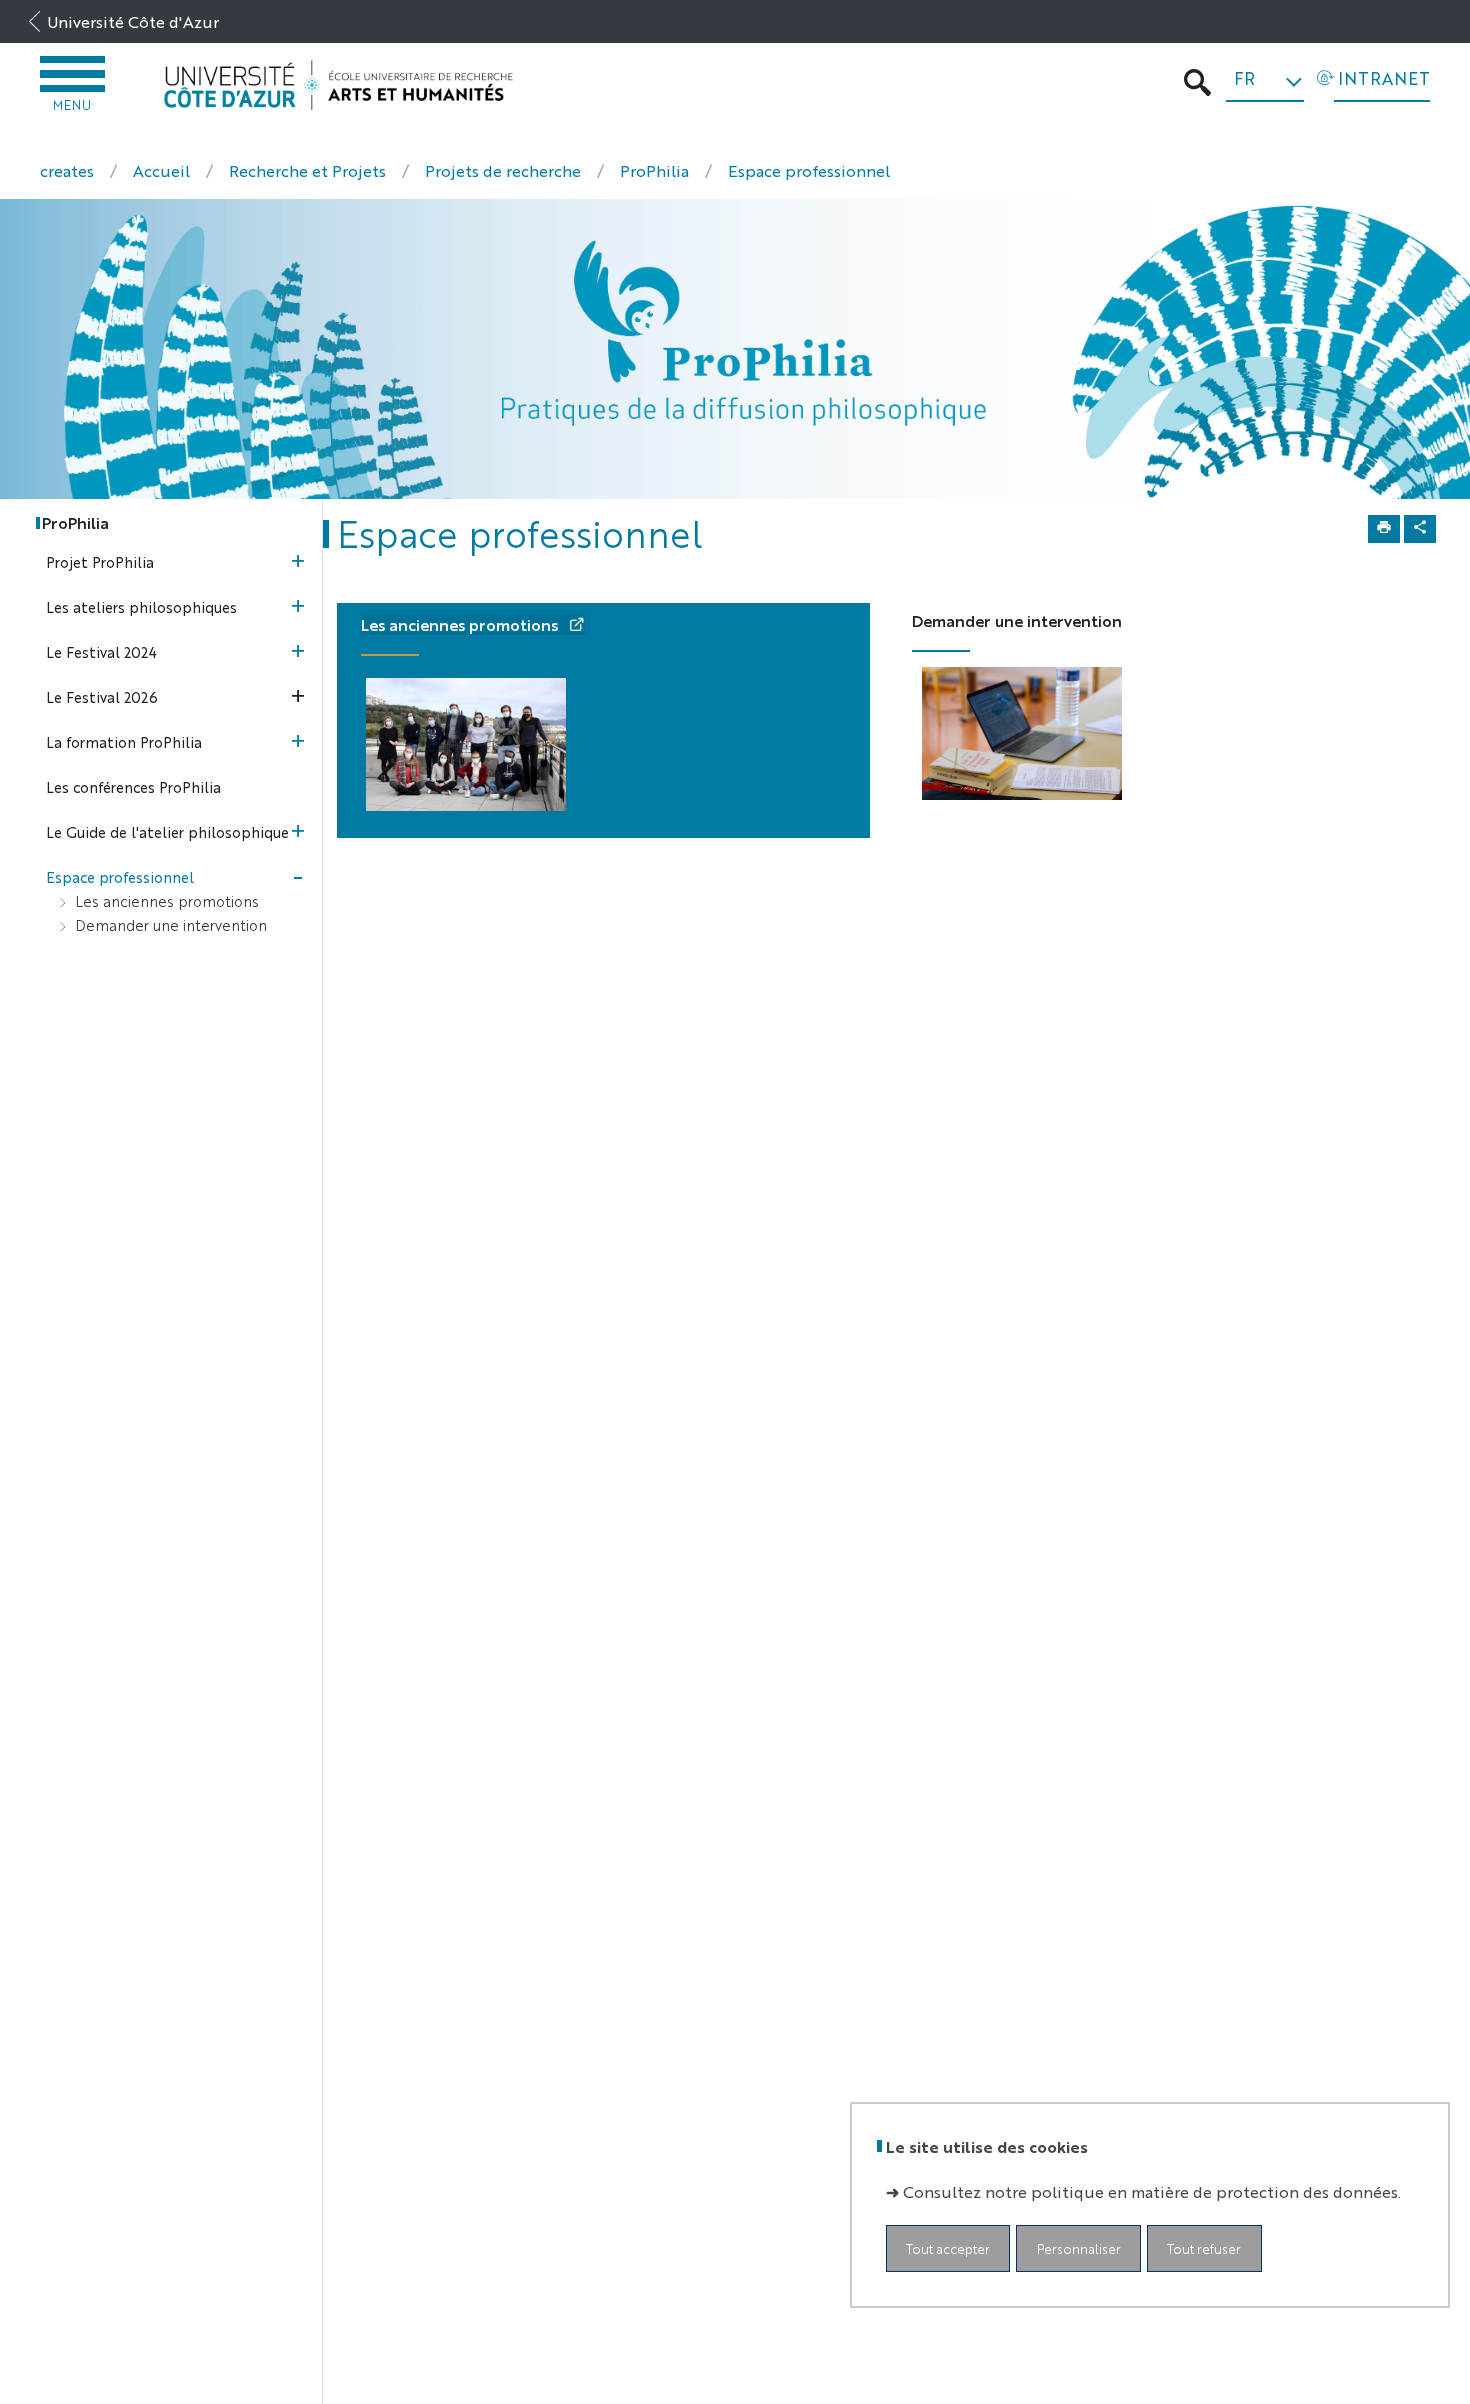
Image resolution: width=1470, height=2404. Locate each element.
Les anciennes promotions (461, 624)
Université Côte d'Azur (133, 21)
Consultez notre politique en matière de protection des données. (1152, 2191)
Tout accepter (948, 2248)
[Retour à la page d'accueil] (338, 85)
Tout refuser (1204, 2248)
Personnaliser (1079, 2248)
